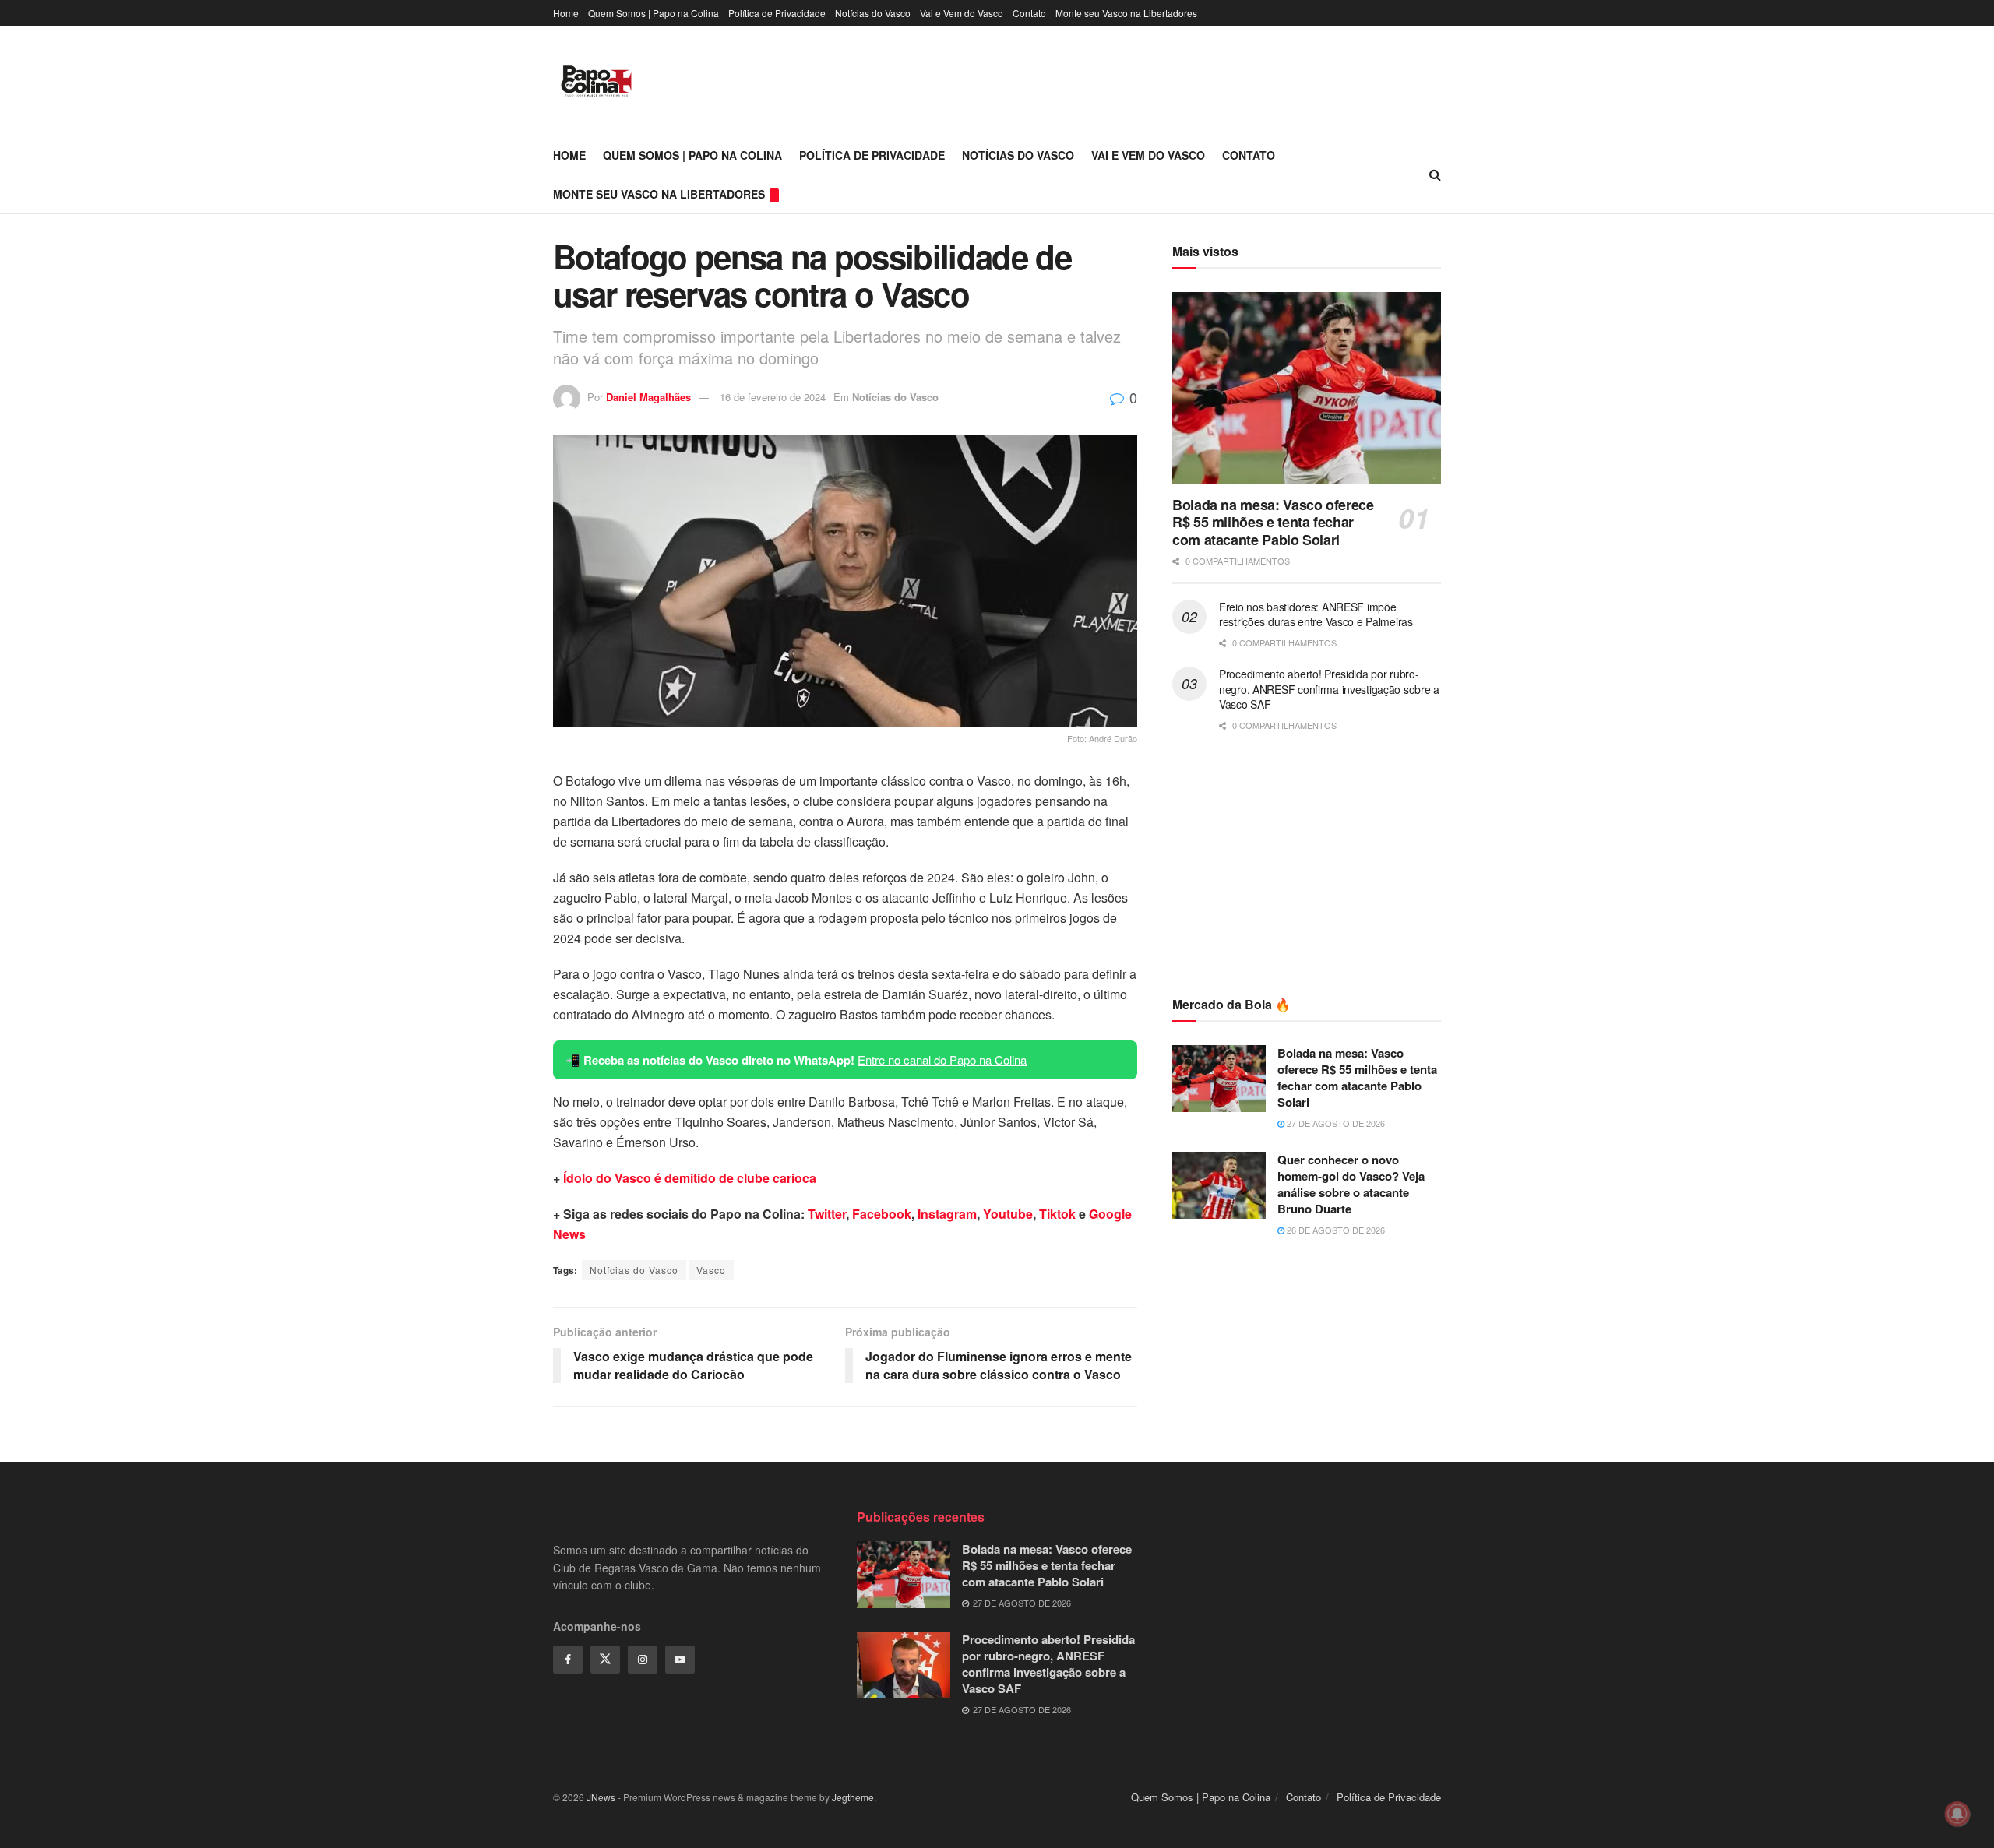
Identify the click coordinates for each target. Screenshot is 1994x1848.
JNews (601, 1797)
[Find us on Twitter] (605, 1660)
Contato (1029, 13)
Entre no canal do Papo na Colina (942, 1060)
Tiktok (1057, 1214)
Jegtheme (853, 1797)
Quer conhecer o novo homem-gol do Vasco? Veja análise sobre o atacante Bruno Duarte (1351, 1184)
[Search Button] (1435, 174)
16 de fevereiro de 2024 (773, 397)
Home (566, 13)
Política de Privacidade (777, 13)
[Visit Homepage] (596, 81)
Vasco (711, 1270)
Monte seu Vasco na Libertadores (1126, 13)
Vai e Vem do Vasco (962, 13)
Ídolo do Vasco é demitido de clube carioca (690, 1178)
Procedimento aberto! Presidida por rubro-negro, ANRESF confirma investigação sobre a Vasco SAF (1329, 689)
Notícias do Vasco (873, 13)
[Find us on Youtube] (680, 1660)
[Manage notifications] (1957, 1814)
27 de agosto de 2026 (1335, 1123)
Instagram (947, 1214)
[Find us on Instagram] (643, 1660)
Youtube (1008, 1214)
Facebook (882, 1214)
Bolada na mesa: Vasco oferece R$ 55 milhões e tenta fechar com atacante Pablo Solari (1273, 522)
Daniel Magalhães (648, 397)
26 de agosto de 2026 (1335, 1230)
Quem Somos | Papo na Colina (654, 13)
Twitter (827, 1214)
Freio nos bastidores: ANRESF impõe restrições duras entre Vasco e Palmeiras (1316, 614)
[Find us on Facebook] (568, 1660)
